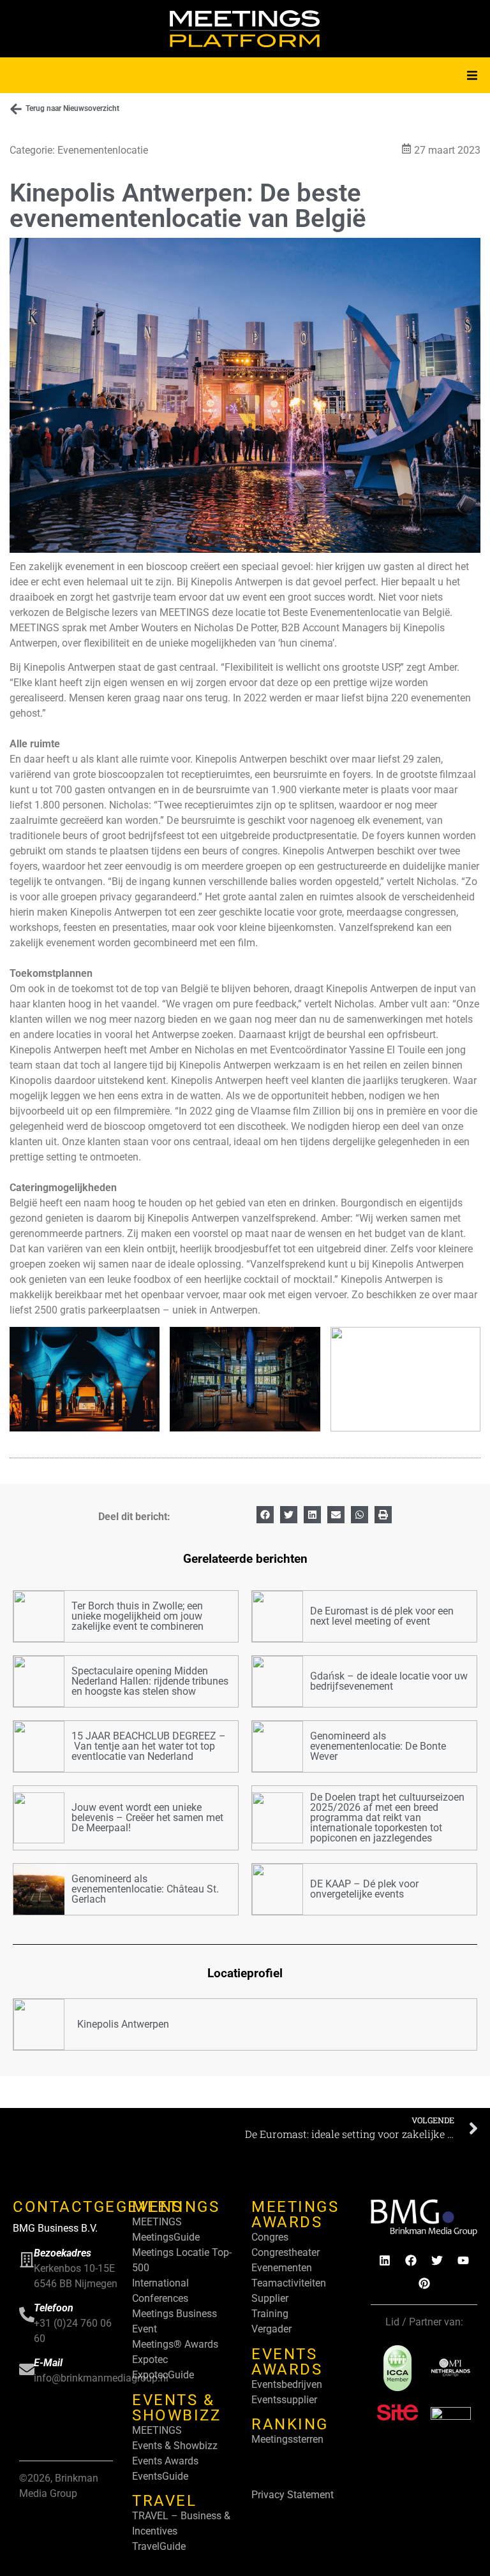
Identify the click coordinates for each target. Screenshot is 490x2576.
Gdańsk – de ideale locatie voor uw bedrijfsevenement (389, 1681)
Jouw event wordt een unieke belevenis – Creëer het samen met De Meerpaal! (147, 1818)
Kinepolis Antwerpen (123, 2024)
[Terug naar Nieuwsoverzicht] (16, 109)
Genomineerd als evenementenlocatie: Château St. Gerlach (145, 1889)
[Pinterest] (424, 2283)
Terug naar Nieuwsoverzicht (72, 108)
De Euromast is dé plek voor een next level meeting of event (382, 1616)
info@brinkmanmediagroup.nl (101, 2378)
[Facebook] (411, 2260)
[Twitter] (437, 2260)
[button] (472, 75)
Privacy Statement (293, 2495)
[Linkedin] (385, 2260)
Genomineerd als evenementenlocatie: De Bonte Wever (378, 1746)
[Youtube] (463, 2260)
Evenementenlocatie (103, 150)
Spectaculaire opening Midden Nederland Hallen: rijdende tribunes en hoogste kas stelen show (150, 1681)
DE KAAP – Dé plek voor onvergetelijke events (364, 1889)
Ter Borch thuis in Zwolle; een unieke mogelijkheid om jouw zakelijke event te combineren (137, 1616)
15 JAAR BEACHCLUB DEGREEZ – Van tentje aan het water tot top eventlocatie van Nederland (149, 1746)
